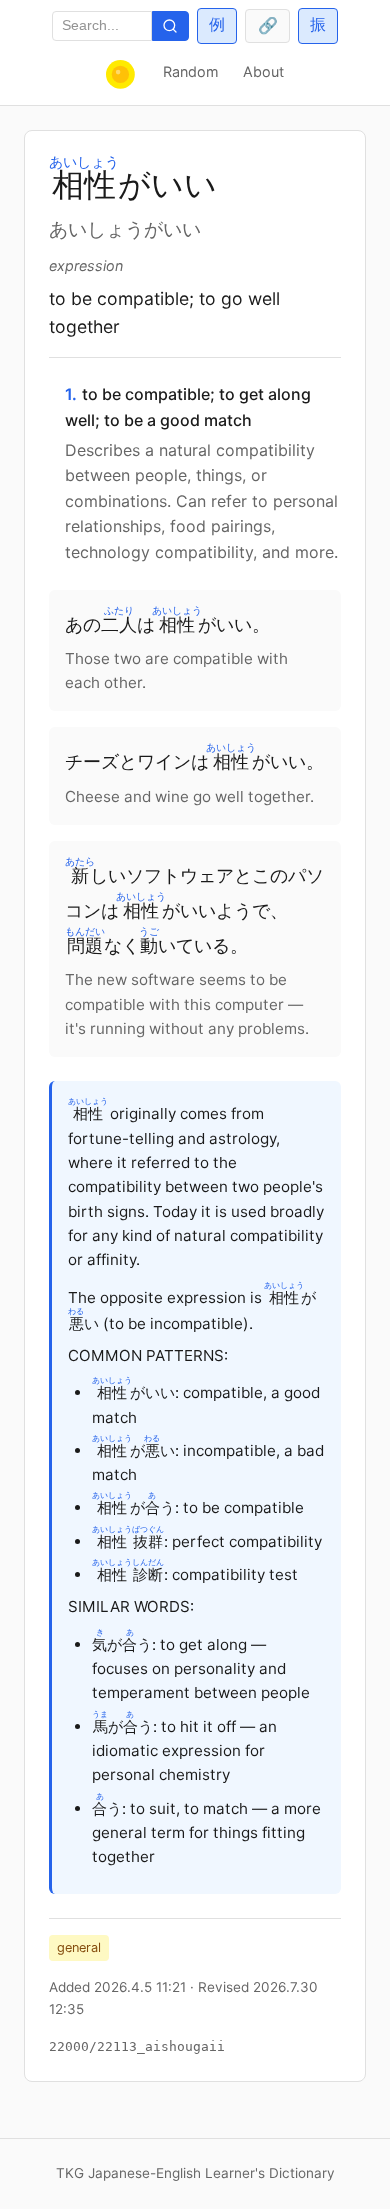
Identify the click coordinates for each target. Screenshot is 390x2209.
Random (191, 71)
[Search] (170, 26)
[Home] (122, 74)
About (263, 71)
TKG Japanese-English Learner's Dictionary (195, 2173)
